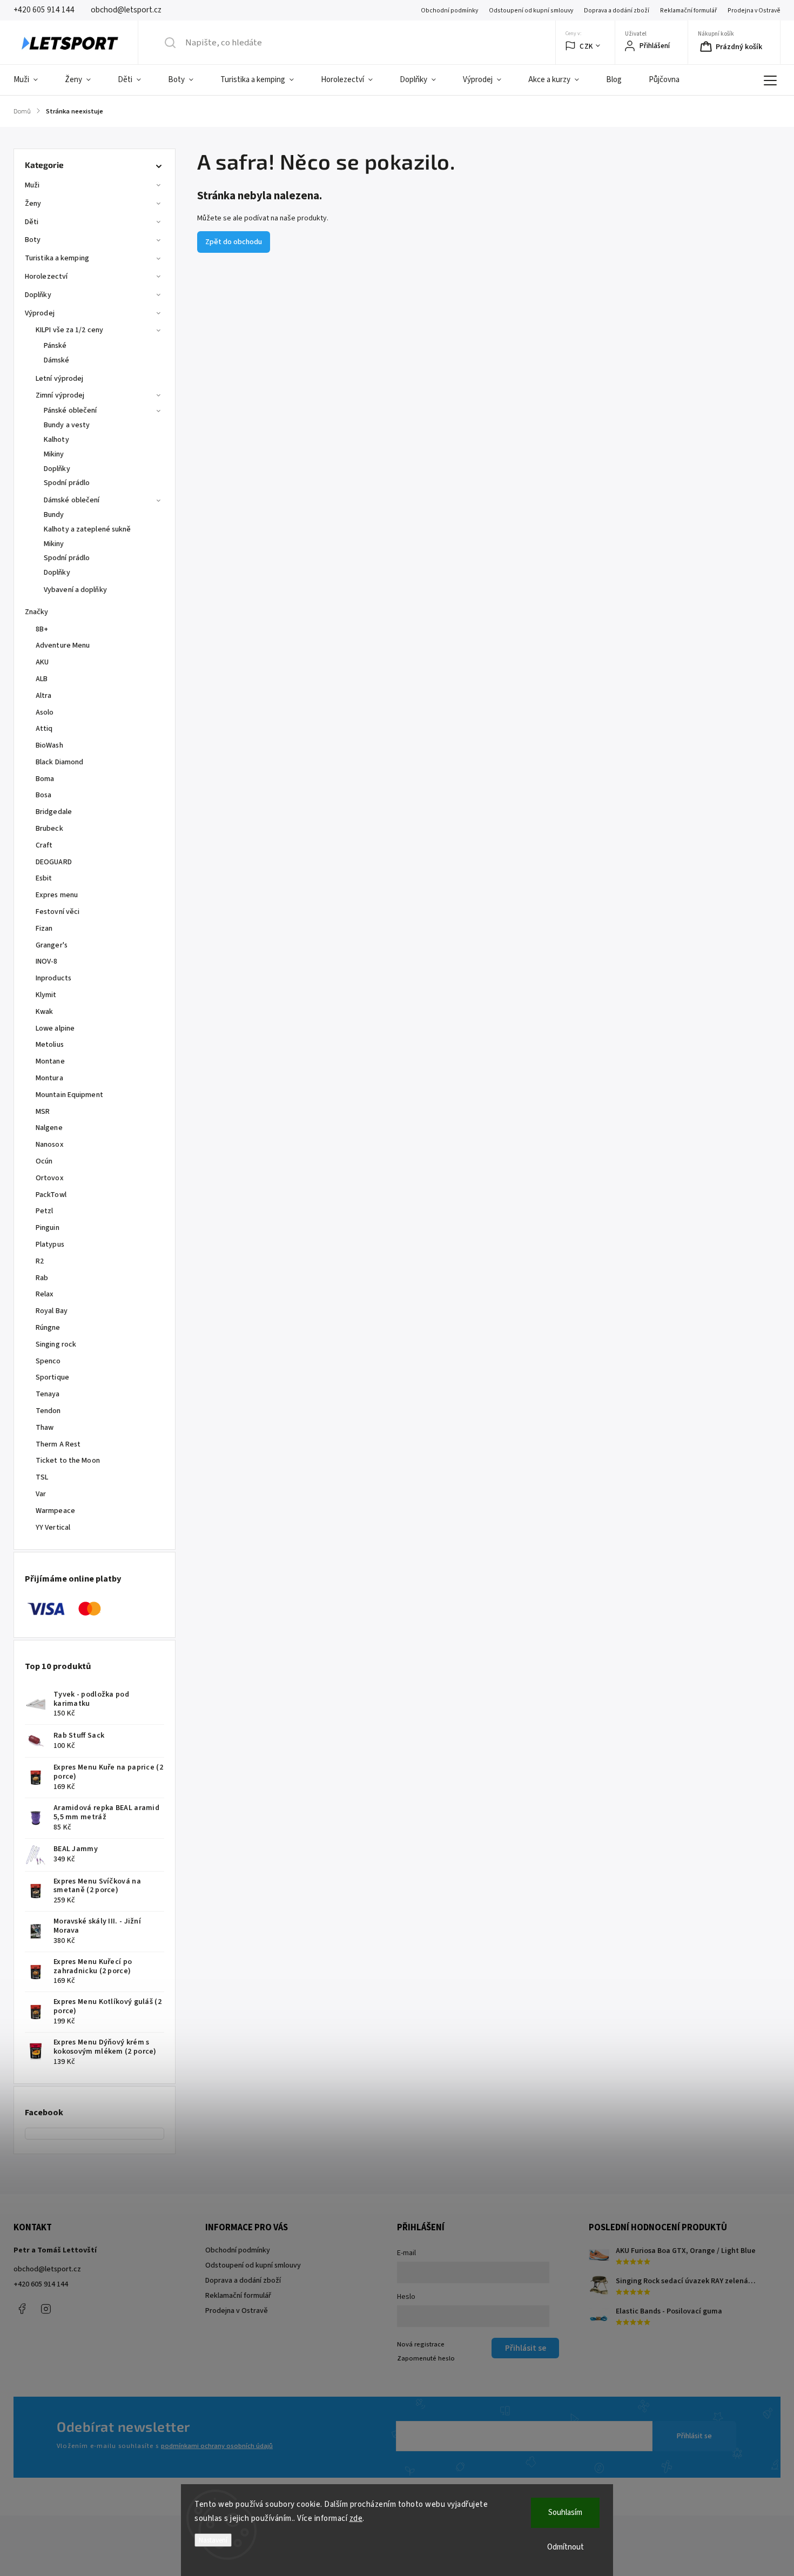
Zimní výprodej (60, 395)
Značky (37, 612)
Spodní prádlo (67, 483)
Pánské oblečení (70, 411)
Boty (33, 240)
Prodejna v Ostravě (754, 11)
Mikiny (54, 454)
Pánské (55, 346)
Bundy (54, 515)
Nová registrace (421, 2344)
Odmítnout (566, 2547)
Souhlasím (565, 2513)
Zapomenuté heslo (426, 2358)
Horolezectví (46, 277)
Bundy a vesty (67, 425)
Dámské (57, 360)
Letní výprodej (59, 379)
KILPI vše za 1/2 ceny (69, 330)
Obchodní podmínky (449, 11)
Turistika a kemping (57, 258)
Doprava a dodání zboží (617, 11)
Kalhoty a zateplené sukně (88, 529)
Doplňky (38, 295)
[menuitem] (32, 80)
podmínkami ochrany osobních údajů (217, 2446)
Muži (32, 185)
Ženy (33, 204)
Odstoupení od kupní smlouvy (531, 11)
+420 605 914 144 (41, 2284)
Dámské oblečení (72, 500)
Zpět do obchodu (234, 242)
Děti (32, 222)
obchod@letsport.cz (47, 2269)
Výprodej (40, 313)
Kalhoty (56, 440)
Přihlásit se (694, 2436)
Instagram (46, 2309)
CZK (586, 46)
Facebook (22, 2309)
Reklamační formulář (688, 11)
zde (356, 2518)
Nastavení (213, 2540)
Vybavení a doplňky (75, 590)
